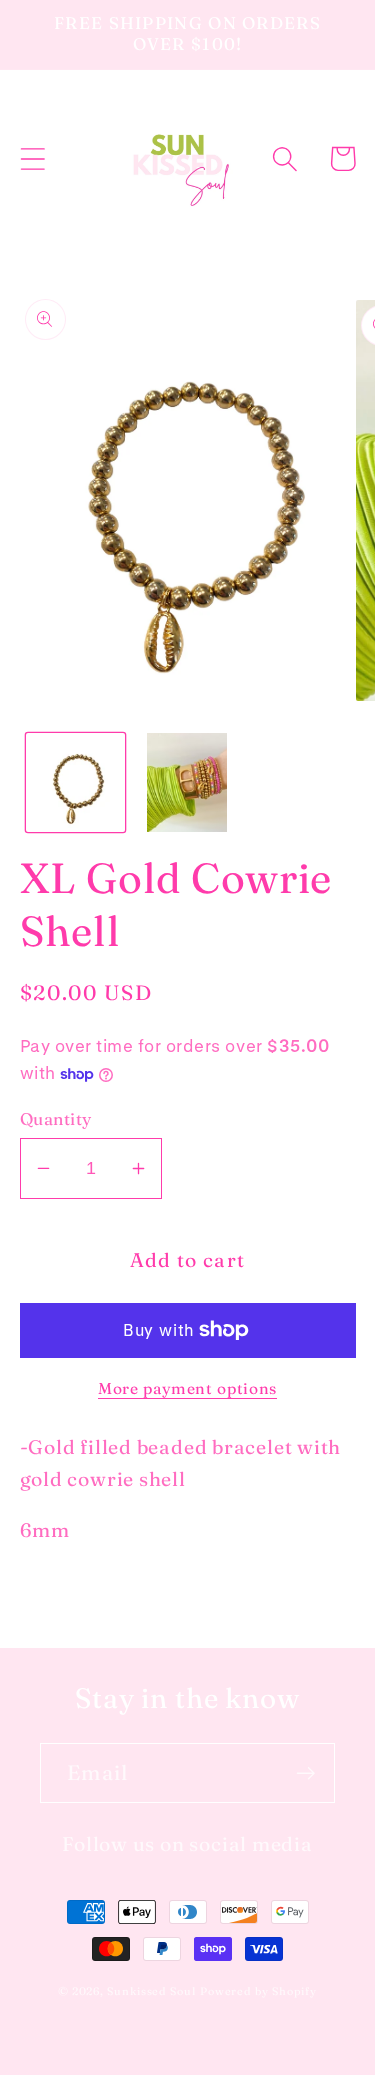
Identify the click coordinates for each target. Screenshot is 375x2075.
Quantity (56, 1118)
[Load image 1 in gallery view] (75, 782)
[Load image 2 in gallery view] (187, 782)
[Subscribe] (305, 1773)
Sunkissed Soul (151, 1991)
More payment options (187, 1388)
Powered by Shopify (258, 1991)
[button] (32, 158)
